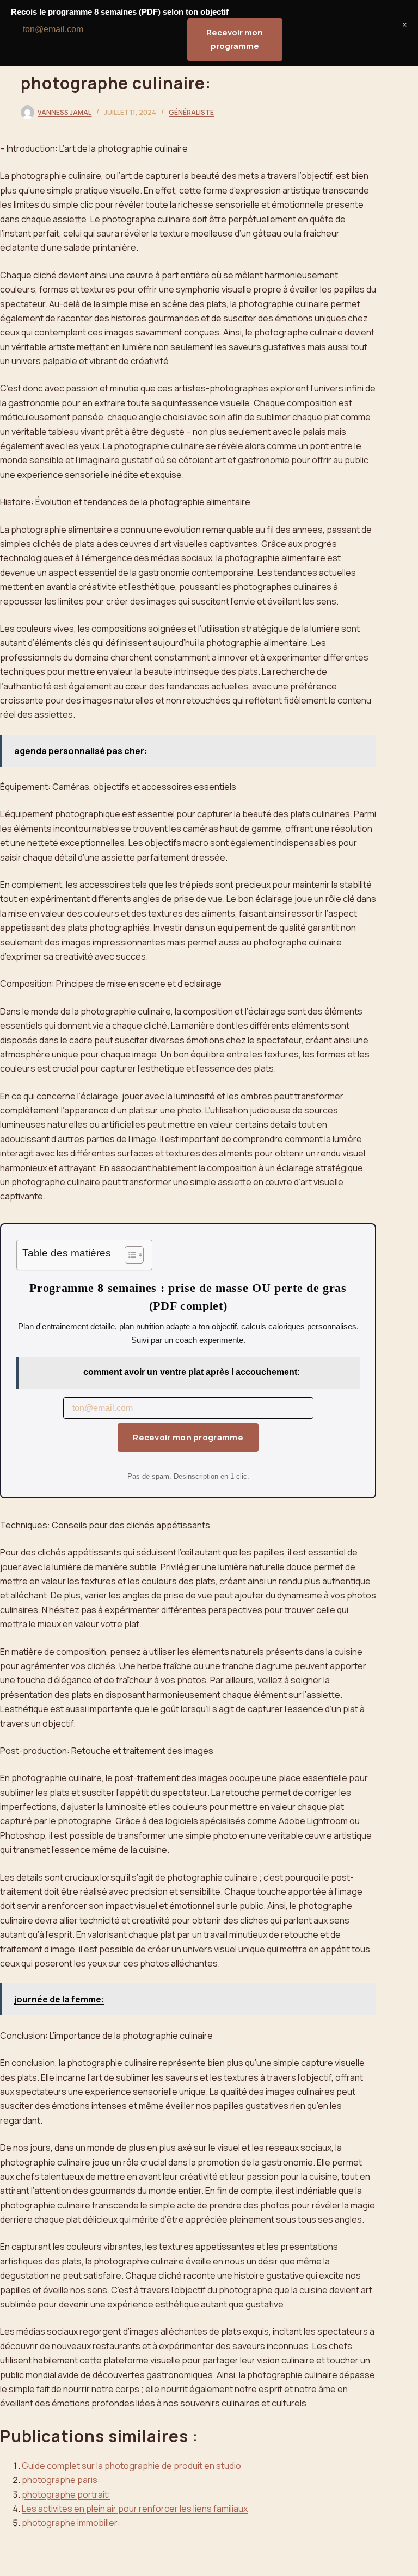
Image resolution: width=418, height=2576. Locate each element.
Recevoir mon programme (188, 1437)
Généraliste (191, 112)
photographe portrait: (66, 2494)
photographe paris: (61, 2480)
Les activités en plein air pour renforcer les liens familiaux (135, 2509)
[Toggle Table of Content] (129, 1255)
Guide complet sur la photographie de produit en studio (131, 2466)
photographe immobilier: (71, 2523)
